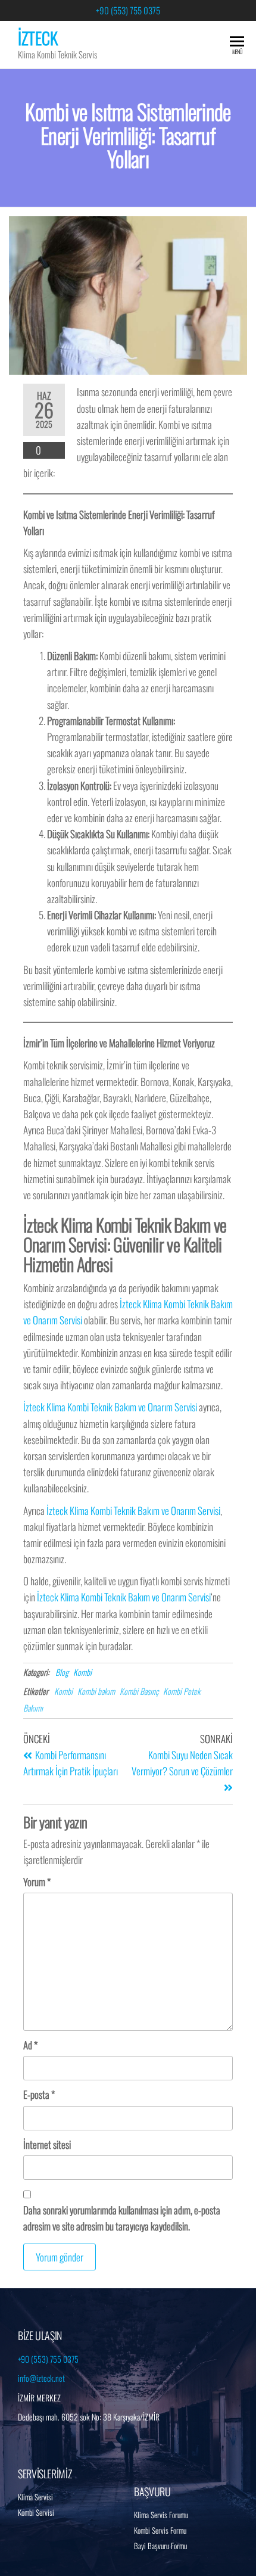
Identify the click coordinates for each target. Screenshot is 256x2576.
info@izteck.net (41, 2378)
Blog (62, 1672)
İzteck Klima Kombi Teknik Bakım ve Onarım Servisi (110, 1407)
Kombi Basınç (139, 1691)
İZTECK (38, 38)
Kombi (82, 1672)
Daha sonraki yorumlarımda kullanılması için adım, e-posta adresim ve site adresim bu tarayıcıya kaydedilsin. (122, 2218)
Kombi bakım (96, 1691)
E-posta (39, 2094)
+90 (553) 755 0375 (128, 10)
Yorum (37, 1882)
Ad (30, 2045)
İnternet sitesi (47, 2144)
